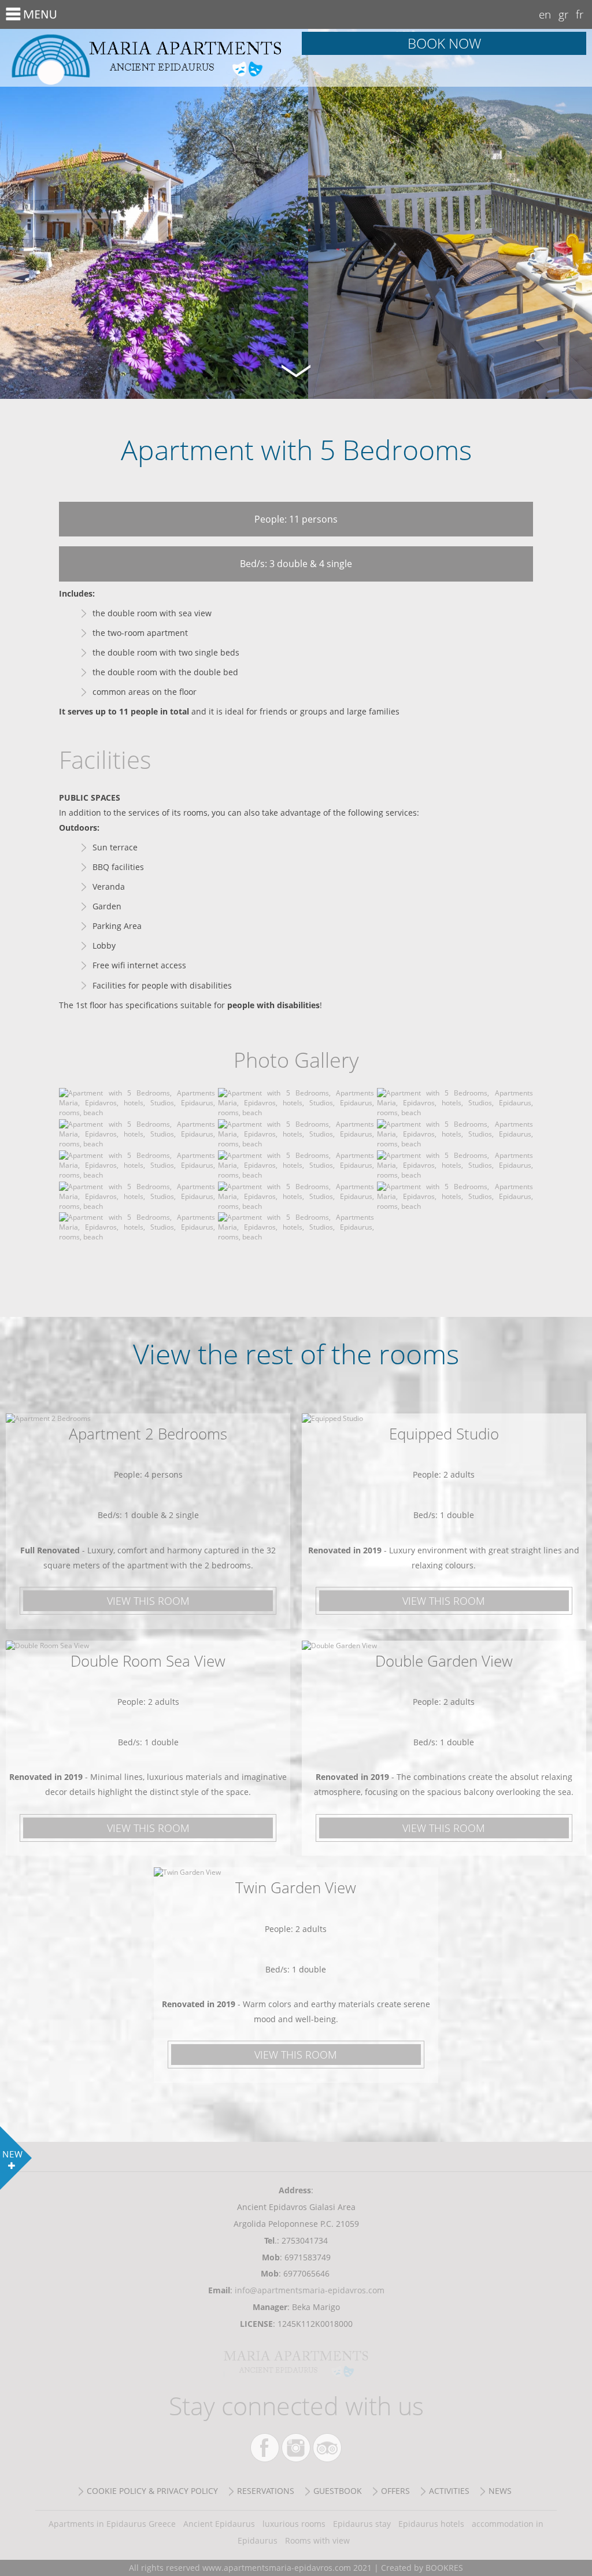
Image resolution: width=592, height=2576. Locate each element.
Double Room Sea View (148, 1661)
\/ (296, 369)
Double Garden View (444, 1661)
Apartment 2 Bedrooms (148, 1434)
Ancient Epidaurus (219, 2524)
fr (580, 14)
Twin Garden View (296, 1887)
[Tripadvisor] (327, 2448)
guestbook (338, 2491)
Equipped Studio (444, 1434)
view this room (148, 1601)
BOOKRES (444, 2568)
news (500, 2491)
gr (563, 14)
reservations (266, 2491)
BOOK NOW (444, 43)
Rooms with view (317, 2540)
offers (395, 2491)
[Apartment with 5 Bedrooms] (137, 1113)
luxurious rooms (294, 2524)
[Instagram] (296, 2448)
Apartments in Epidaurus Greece (112, 2524)
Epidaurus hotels (431, 2524)
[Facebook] (265, 2448)
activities (449, 2491)
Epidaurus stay (362, 2524)
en (545, 14)
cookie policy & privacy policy (152, 2491)
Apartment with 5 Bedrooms (148, 58)
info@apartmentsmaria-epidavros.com (310, 2290)
